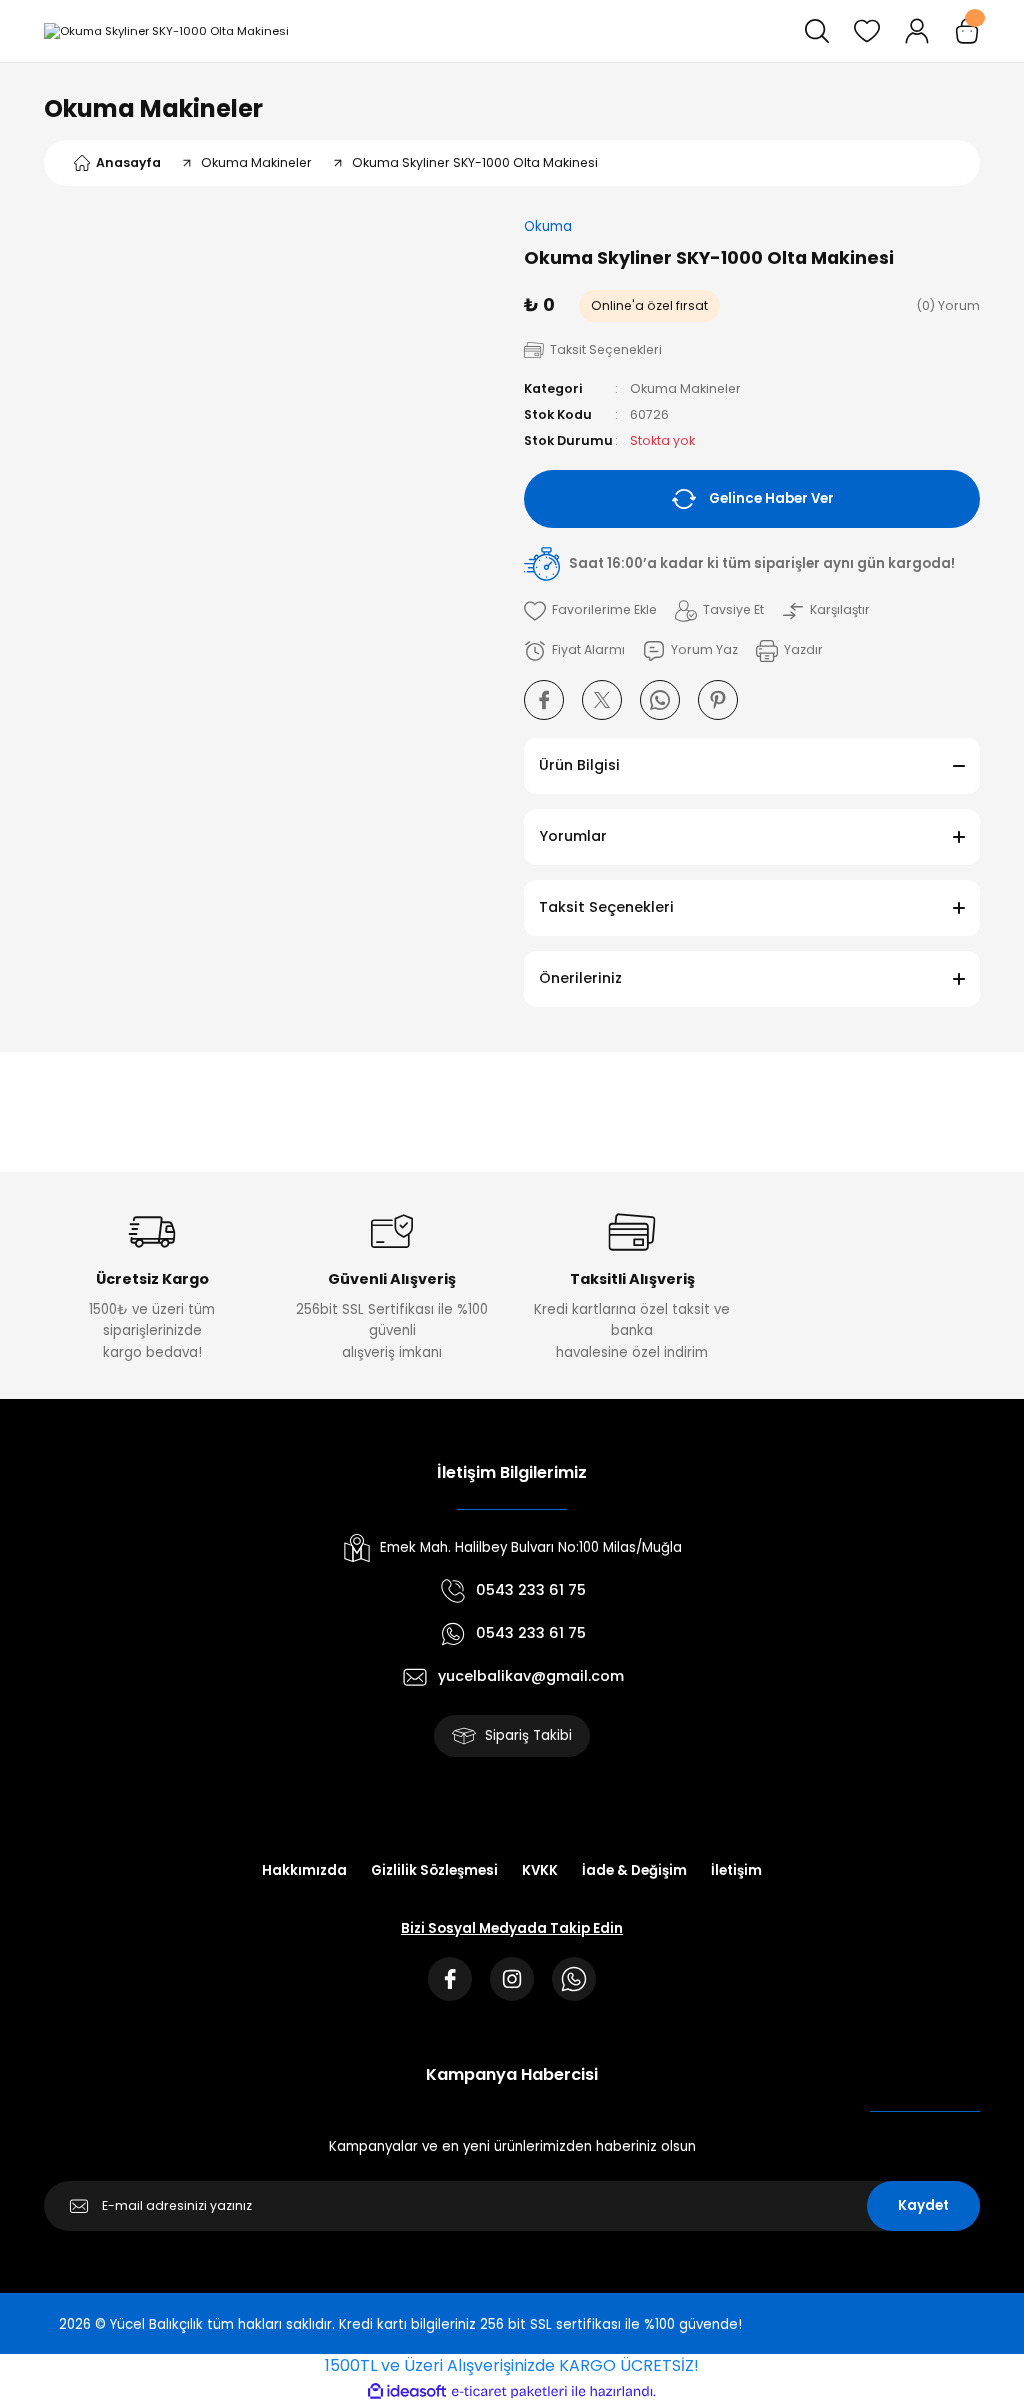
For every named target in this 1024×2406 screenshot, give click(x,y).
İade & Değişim (634, 1870)
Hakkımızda (304, 1870)
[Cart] (967, 31)
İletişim (736, 1870)
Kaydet (923, 2205)
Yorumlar (573, 836)
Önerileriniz (580, 978)
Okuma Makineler (153, 108)
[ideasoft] (407, 2392)
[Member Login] (917, 31)
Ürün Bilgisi (579, 765)
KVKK (540, 1870)
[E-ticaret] (509, 2391)
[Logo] (166, 30)
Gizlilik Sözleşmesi (434, 1870)
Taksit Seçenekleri (606, 907)
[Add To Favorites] (590, 611)
